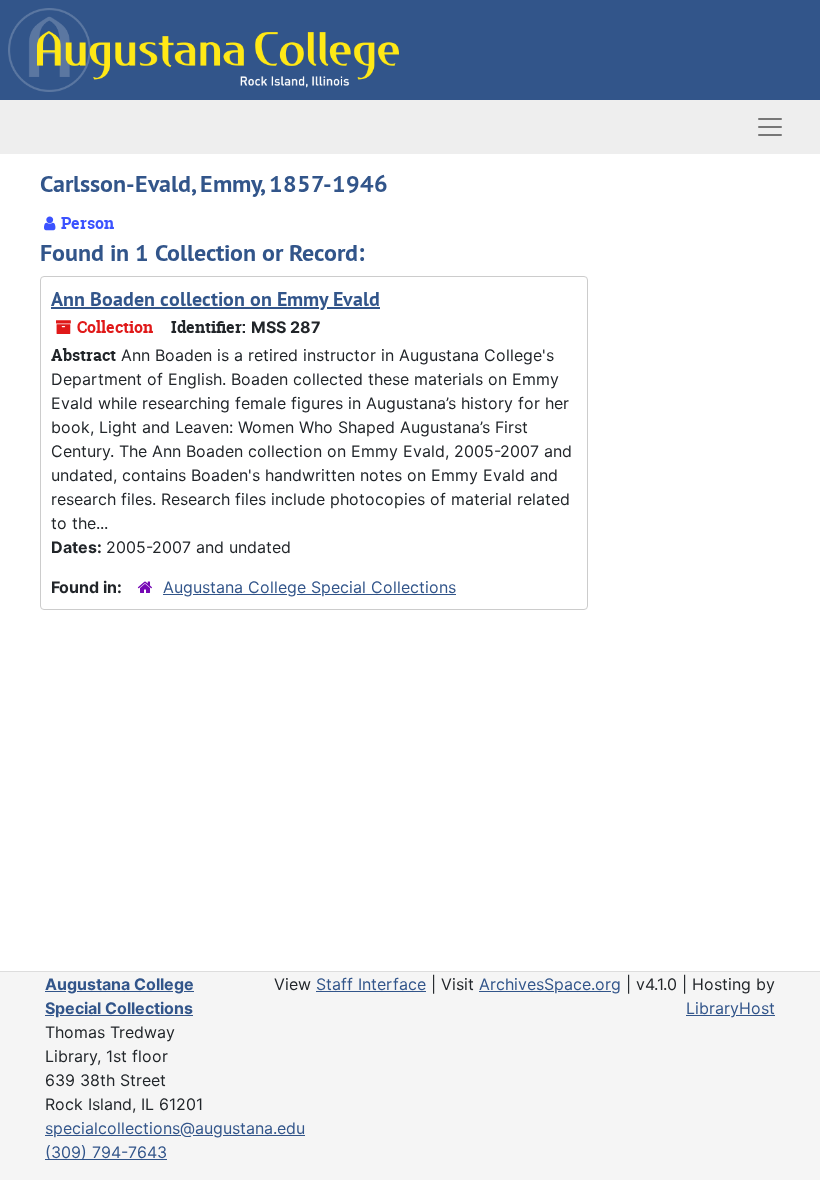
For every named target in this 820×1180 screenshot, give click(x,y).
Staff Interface (371, 984)
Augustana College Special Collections (309, 587)
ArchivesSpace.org (550, 984)
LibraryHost (730, 1008)
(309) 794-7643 (106, 1152)
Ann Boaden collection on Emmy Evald (215, 299)
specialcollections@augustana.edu (175, 1128)
